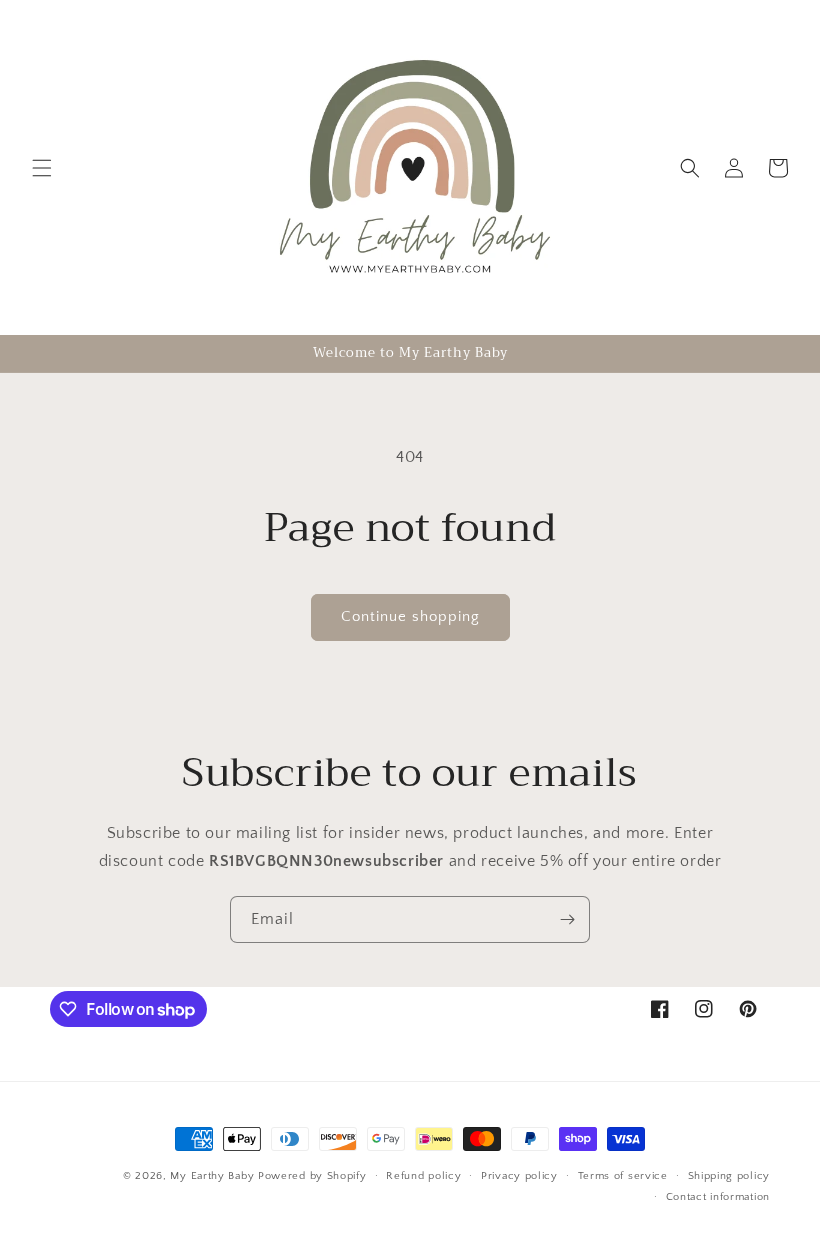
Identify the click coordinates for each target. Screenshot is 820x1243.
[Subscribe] (567, 919)
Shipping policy (729, 1176)
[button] (42, 168)
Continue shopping (410, 616)
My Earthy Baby (212, 1176)
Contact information (718, 1197)
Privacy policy (519, 1176)
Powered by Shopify (312, 1176)
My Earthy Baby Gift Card (508, 1218)
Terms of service (623, 1176)
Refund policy (423, 1176)
